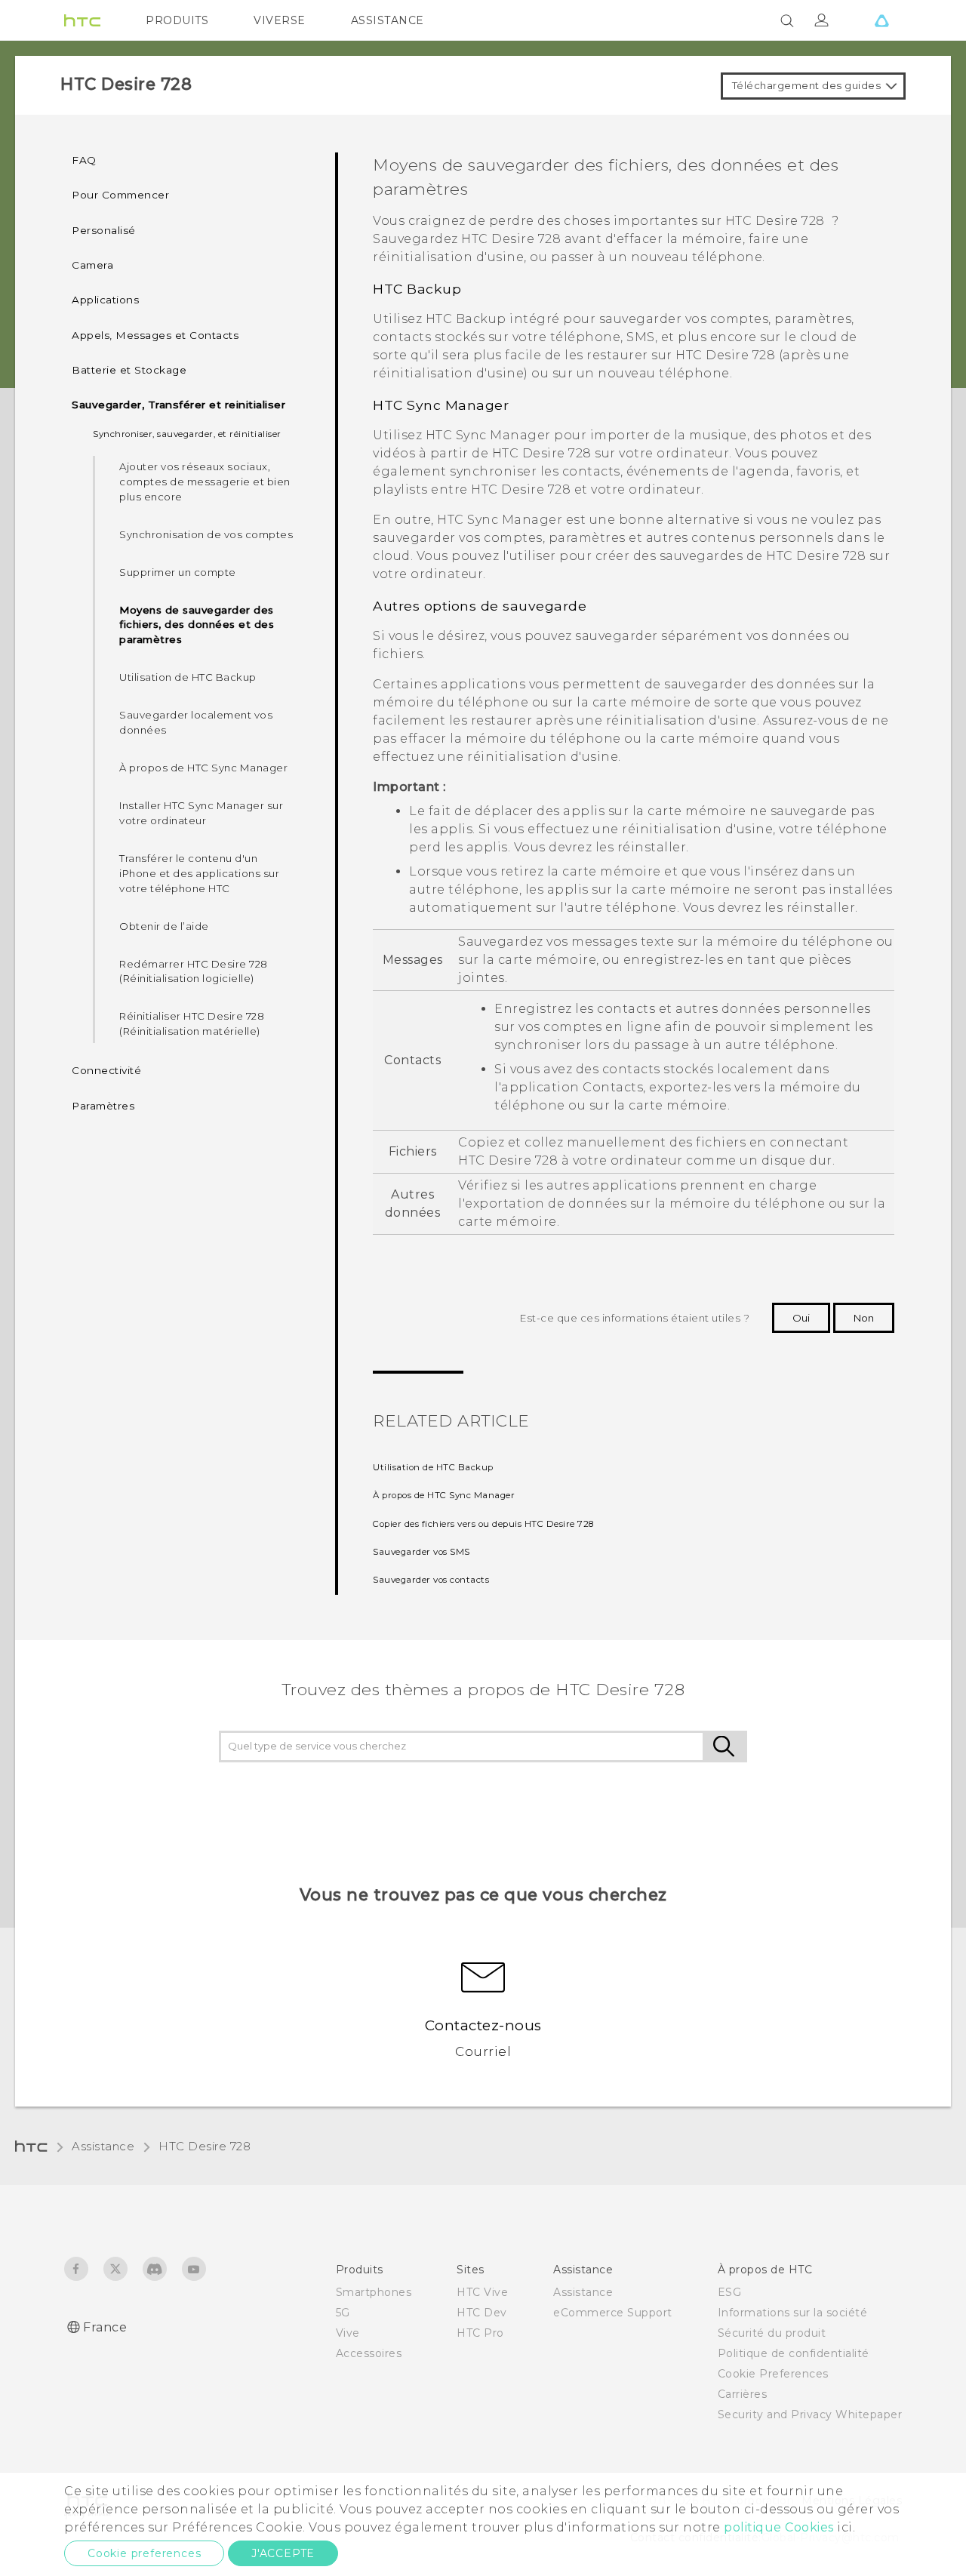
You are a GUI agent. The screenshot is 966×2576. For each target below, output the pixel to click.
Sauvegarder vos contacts (431, 1580)
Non (864, 1318)
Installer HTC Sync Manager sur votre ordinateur (201, 813)
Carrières (743, 2394)
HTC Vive (482, 2292)
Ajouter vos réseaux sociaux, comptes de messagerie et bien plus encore (205, 482)
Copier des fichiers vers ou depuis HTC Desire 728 (483, 1524)
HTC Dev (482, 2313)
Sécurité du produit (772, 2333)
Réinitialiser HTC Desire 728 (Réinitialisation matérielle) (192, 1023)
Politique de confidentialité (794, 2353)
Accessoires (369, 2353)
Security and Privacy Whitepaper (810, 2414)
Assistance (103, 2146)
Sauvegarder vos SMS (421, 1552)
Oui (801, 1318)
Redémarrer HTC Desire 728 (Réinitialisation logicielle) (194, 971)
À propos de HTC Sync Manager (203, 768)
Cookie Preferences (773, 2374)
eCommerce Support (613, 2313)
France (105, 2327)
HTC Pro (480, 2333)
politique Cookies (779, 2527)
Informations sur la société (793, 2313)
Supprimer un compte (178, 572)
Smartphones (374, 2292)
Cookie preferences (144, 2553)
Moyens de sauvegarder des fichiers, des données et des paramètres (197, 625)
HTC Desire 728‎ (205, 2146)
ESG (730, 2292)
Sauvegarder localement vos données (196, 722)
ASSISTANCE (388, 20)
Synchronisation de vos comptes (206, 534)
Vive (348, 2333)
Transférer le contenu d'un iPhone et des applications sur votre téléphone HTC (199, 873)
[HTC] (82, 20)
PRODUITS (177, 20)
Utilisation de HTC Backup (188, 677)
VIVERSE (280, 20)
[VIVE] (881, 20)
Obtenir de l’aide (164, 926)
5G (343, 2313)
